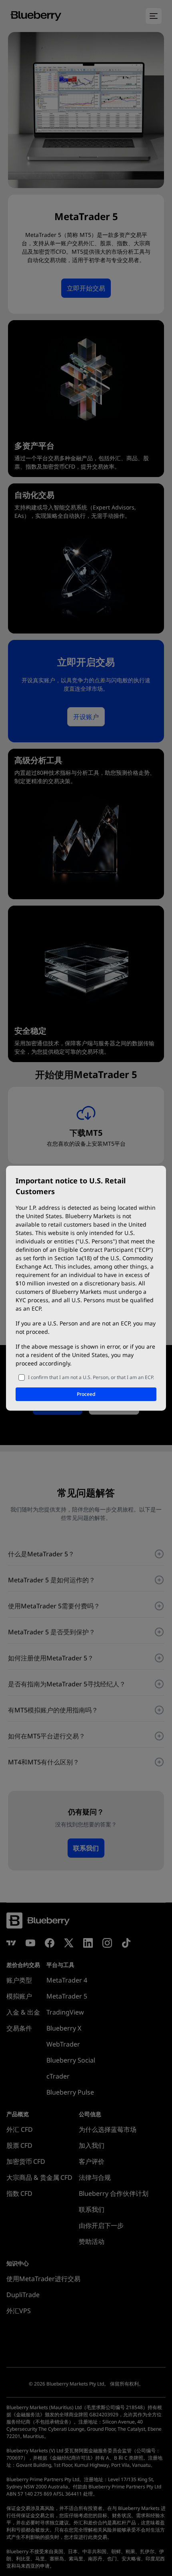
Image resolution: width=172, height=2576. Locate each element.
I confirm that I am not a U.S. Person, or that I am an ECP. (91, 1377)
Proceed (86, 1394)
